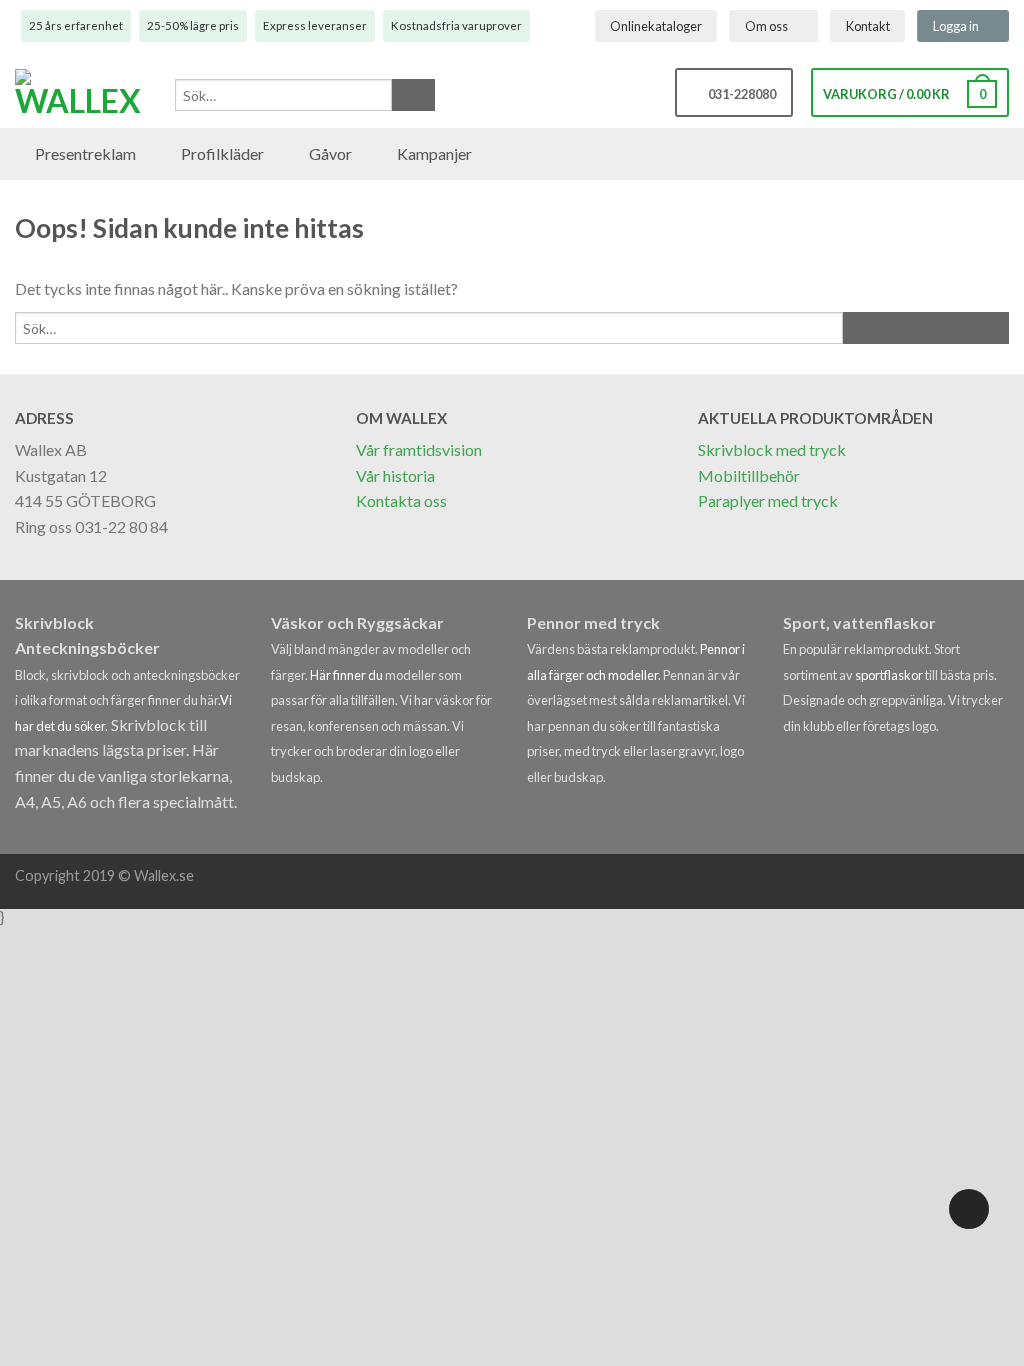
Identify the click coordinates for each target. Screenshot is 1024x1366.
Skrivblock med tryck (772, 449)
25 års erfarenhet (76, 25)
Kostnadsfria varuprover (456, 25)
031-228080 (739, 94)
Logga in (956, 26)
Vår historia (395, 475)
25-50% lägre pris (193, 25)
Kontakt (868, 26)
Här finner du (345, 675)
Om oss (766, 26)
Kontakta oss (401, 500)
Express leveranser (315, 25)
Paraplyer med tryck (768, 500)
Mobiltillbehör (749, 475)
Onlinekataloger (656, 26)
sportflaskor (890, 675)
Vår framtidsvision (419, 449)
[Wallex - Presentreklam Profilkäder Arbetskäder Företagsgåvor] (85, 93)
